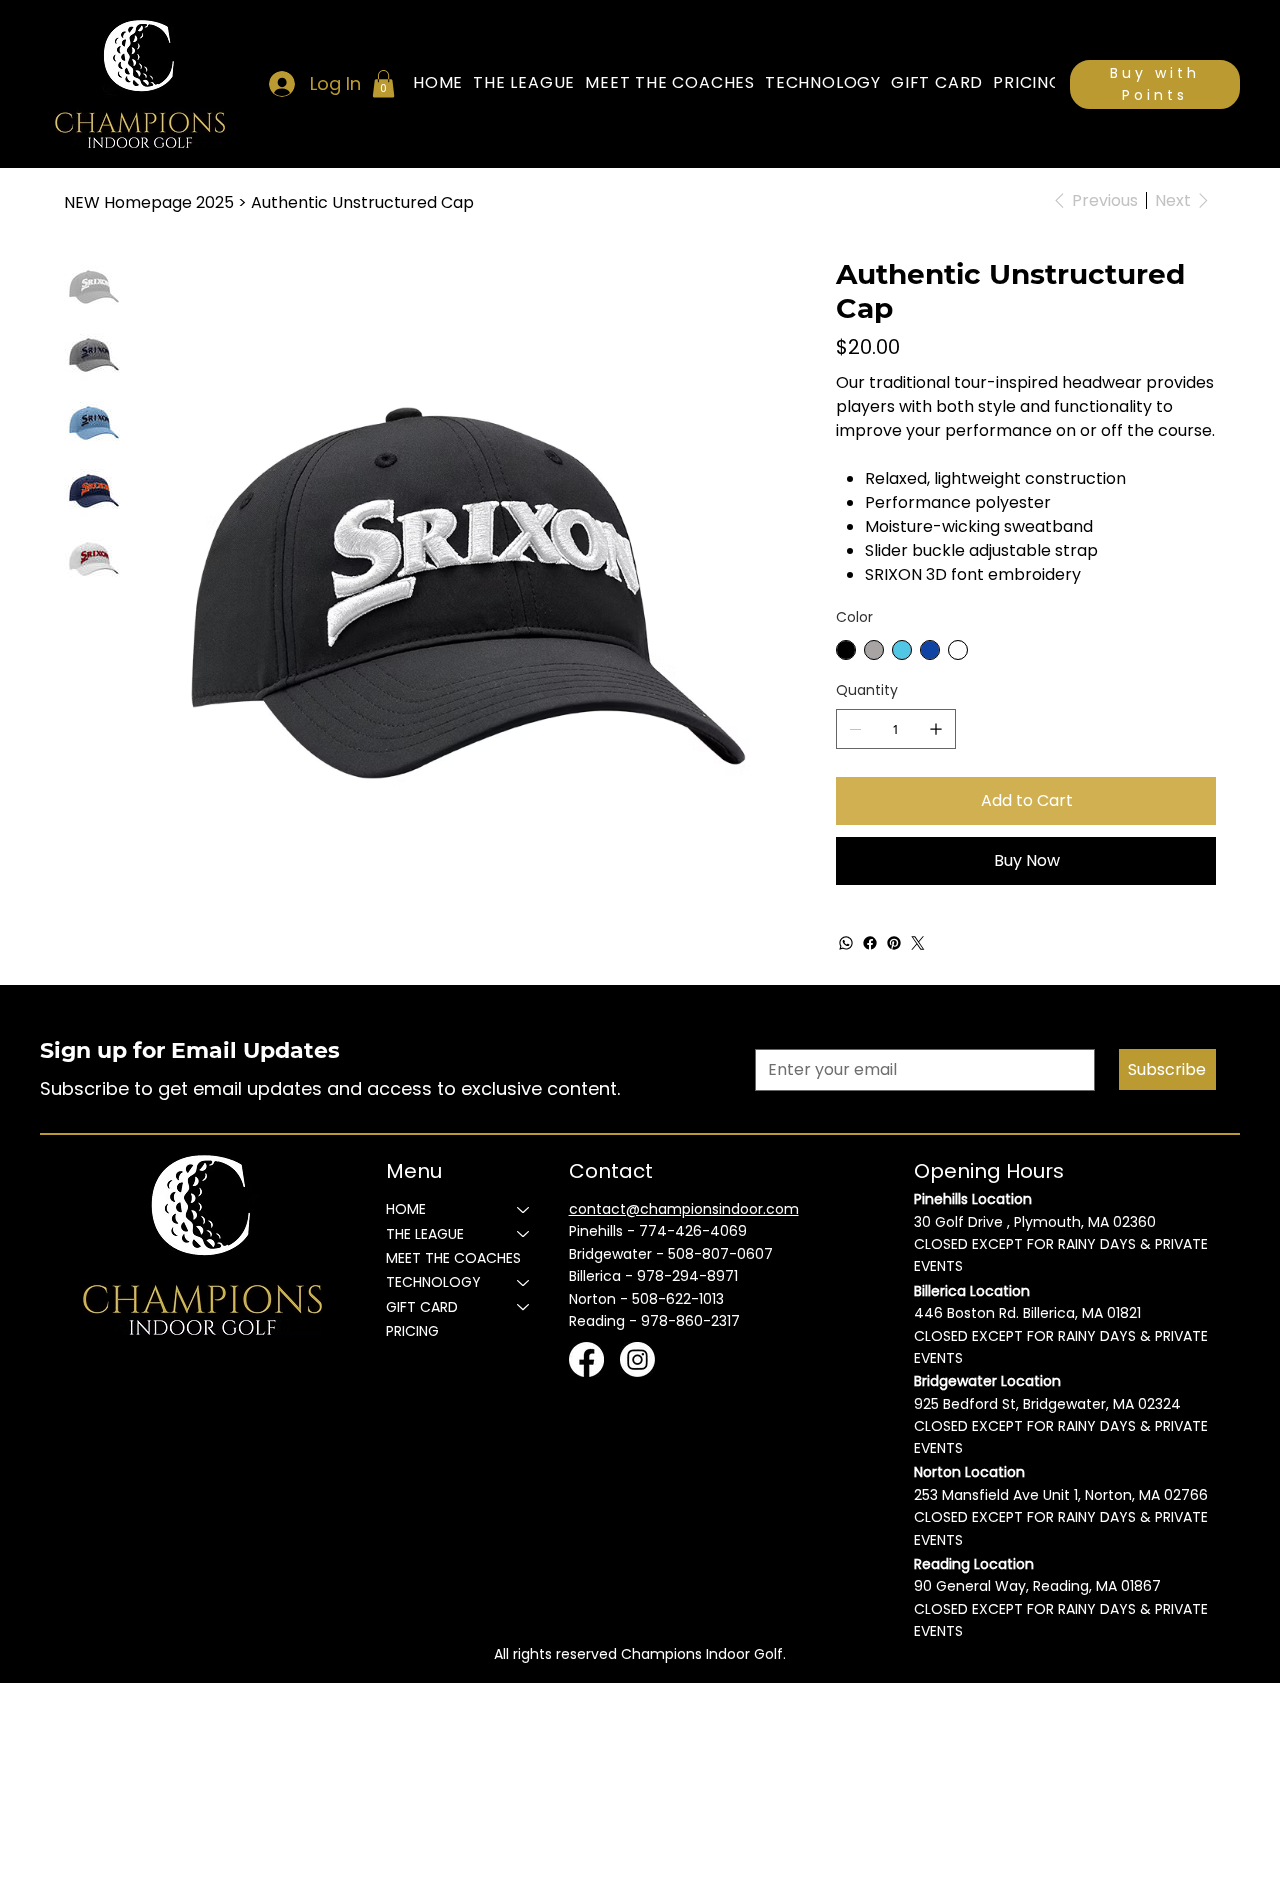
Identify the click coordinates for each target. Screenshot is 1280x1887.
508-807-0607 (720, 1254)
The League (425, 1234)
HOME (406, 1209)
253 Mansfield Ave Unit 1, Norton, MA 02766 (1061, 1495)
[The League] (524, 1234)
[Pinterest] (894, 943)
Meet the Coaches (453, 1258)
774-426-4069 (693, 1231)
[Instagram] (637, 1359)
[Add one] (936, 729)
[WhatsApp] (846, 943)
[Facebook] (870, 943)
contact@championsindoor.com (684, 1209)
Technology (433, 1282)
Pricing (412, 1331)
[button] (383, 83)
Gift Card (422, 1307)
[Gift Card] (524, 1307)
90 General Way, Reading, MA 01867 (1037, 1586)
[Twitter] (918, 943)
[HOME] (524, 1209)
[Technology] (524, 1282)
